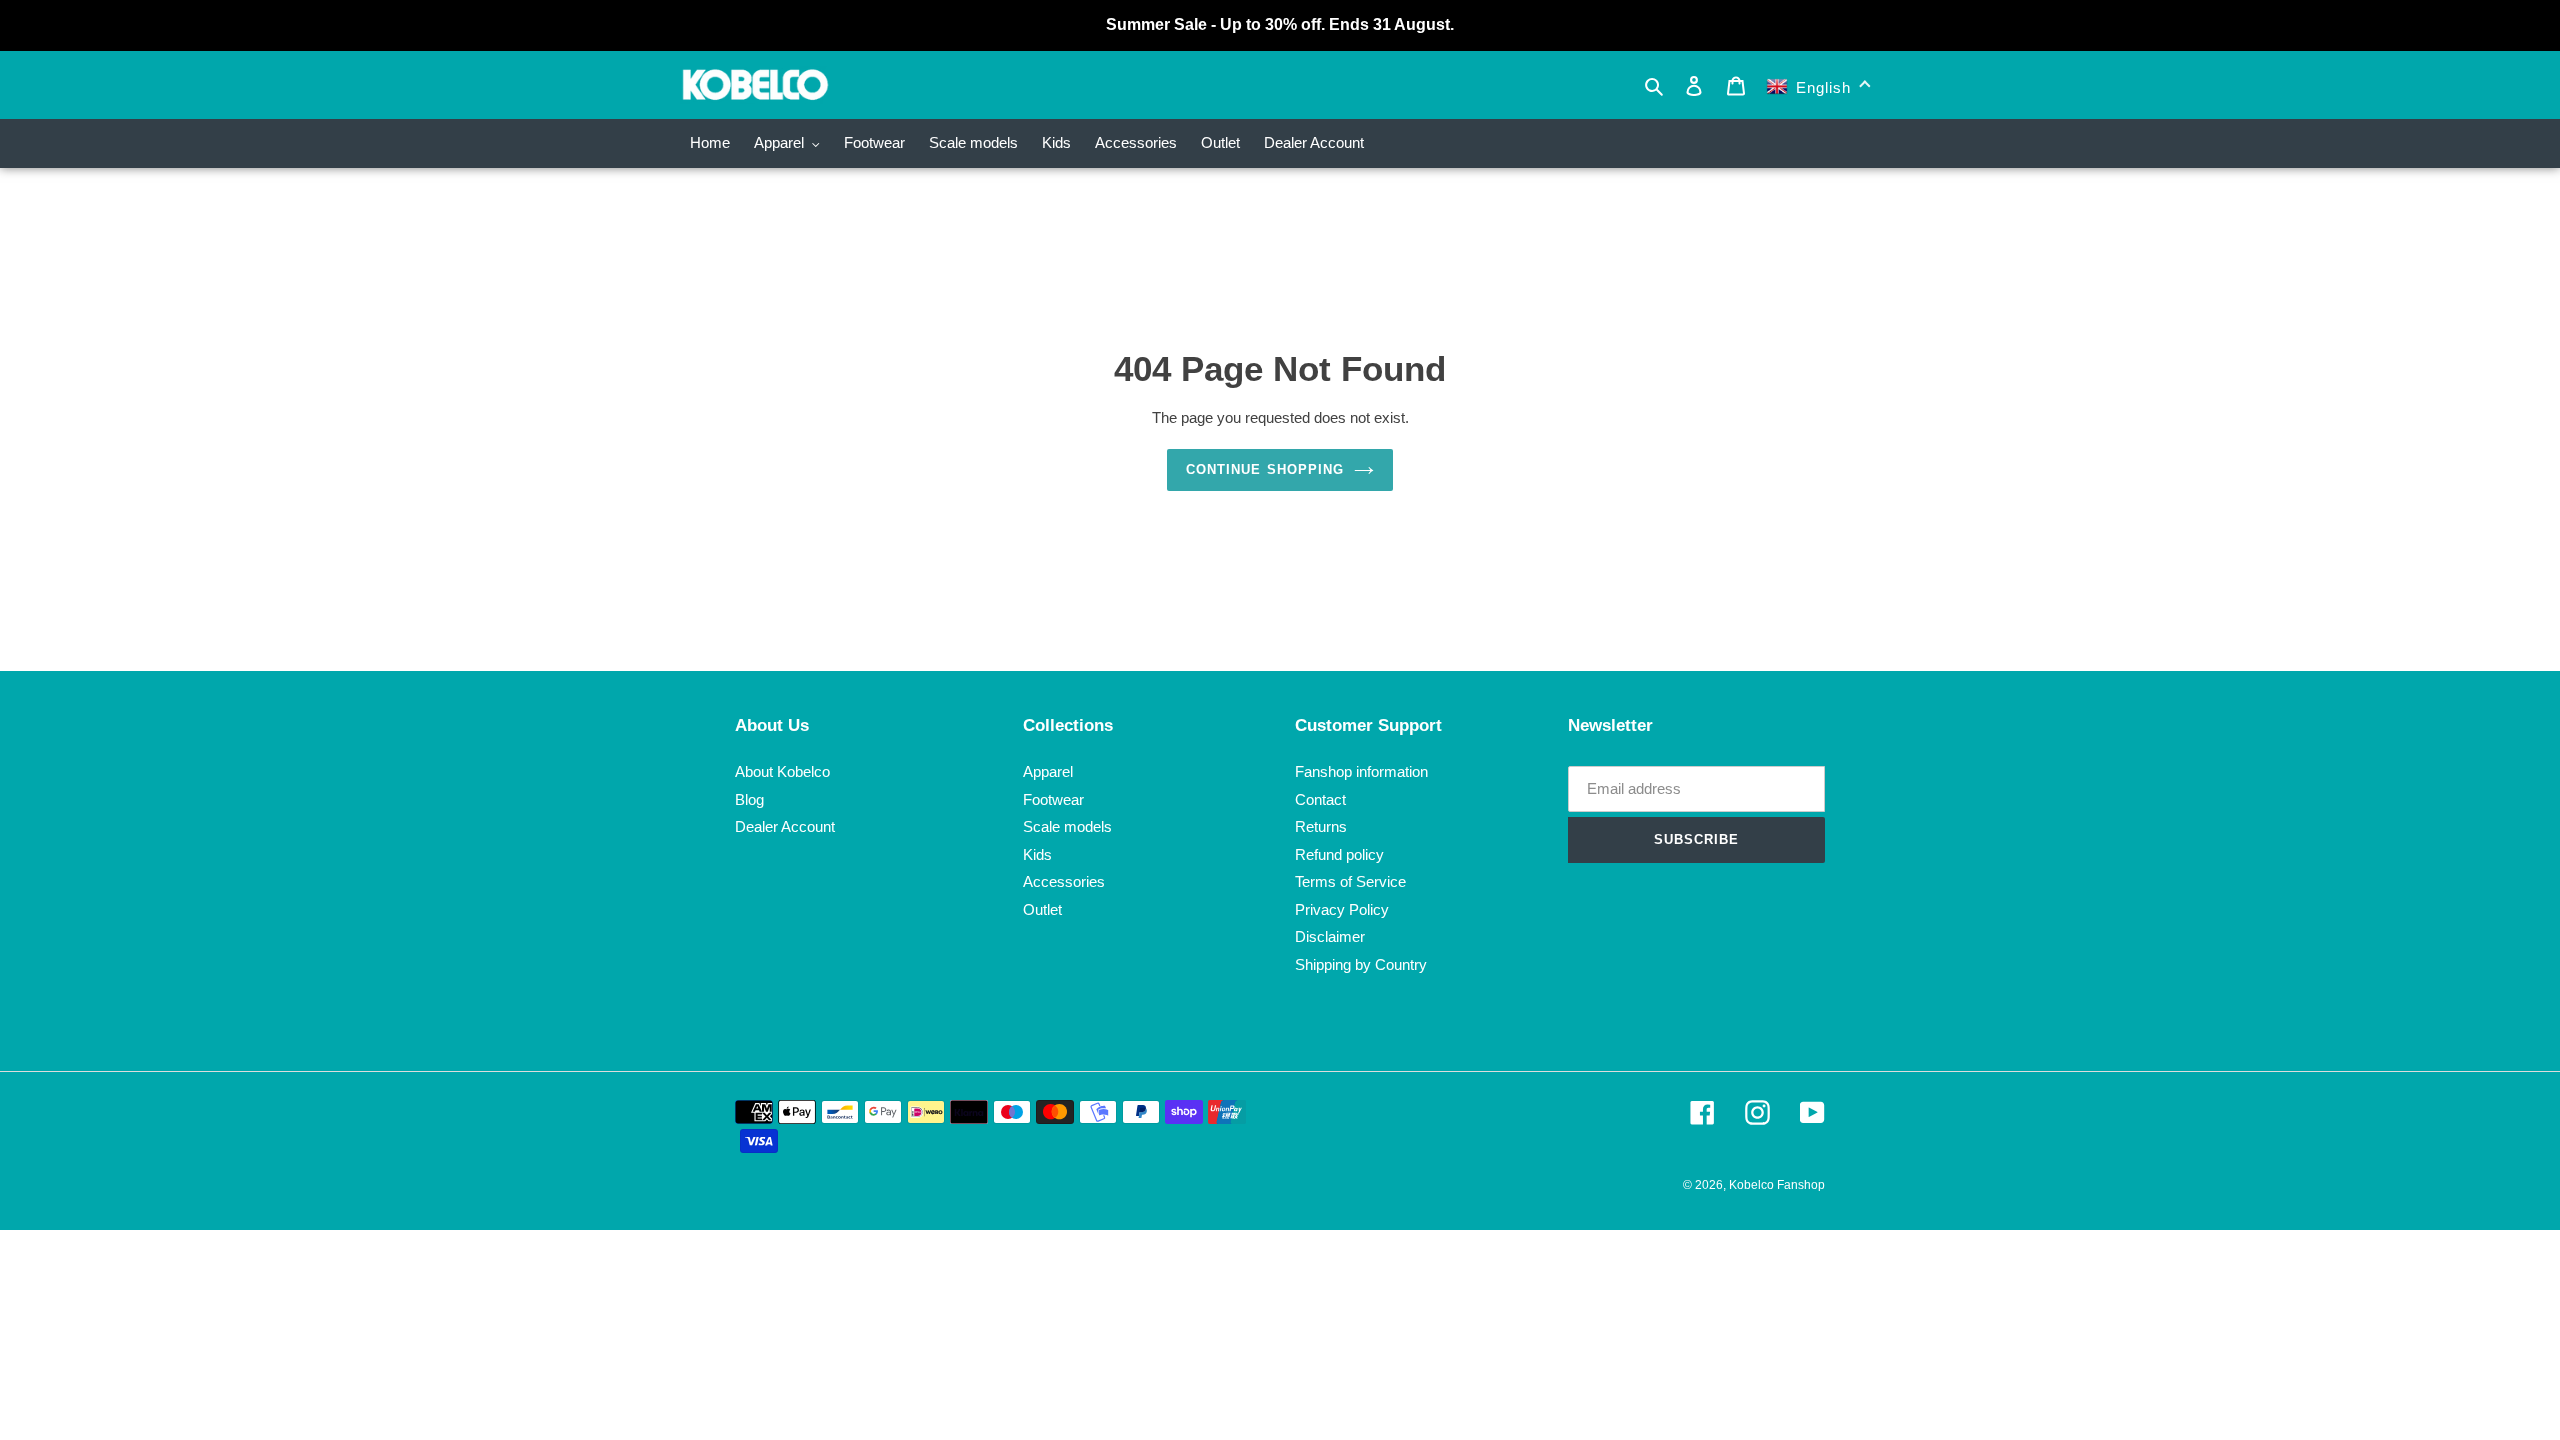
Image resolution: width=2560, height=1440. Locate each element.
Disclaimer (1330, 936)
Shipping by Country (1361, 964)
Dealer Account (785, 826)
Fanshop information (1361, 771)
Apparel (1048, 771)
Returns (1321, 826)
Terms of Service (1350, 881)
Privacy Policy (1342, 909)
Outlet (1042, 909)
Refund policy (1339, 854)
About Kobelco (782, 771)
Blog (749, 799)
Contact (1320, 799)
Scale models (1067, 826)
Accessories (1064, 881)
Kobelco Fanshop (1777, 1185)
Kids (1037, 854)
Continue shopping (1265, 469)
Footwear (1053, 799)
